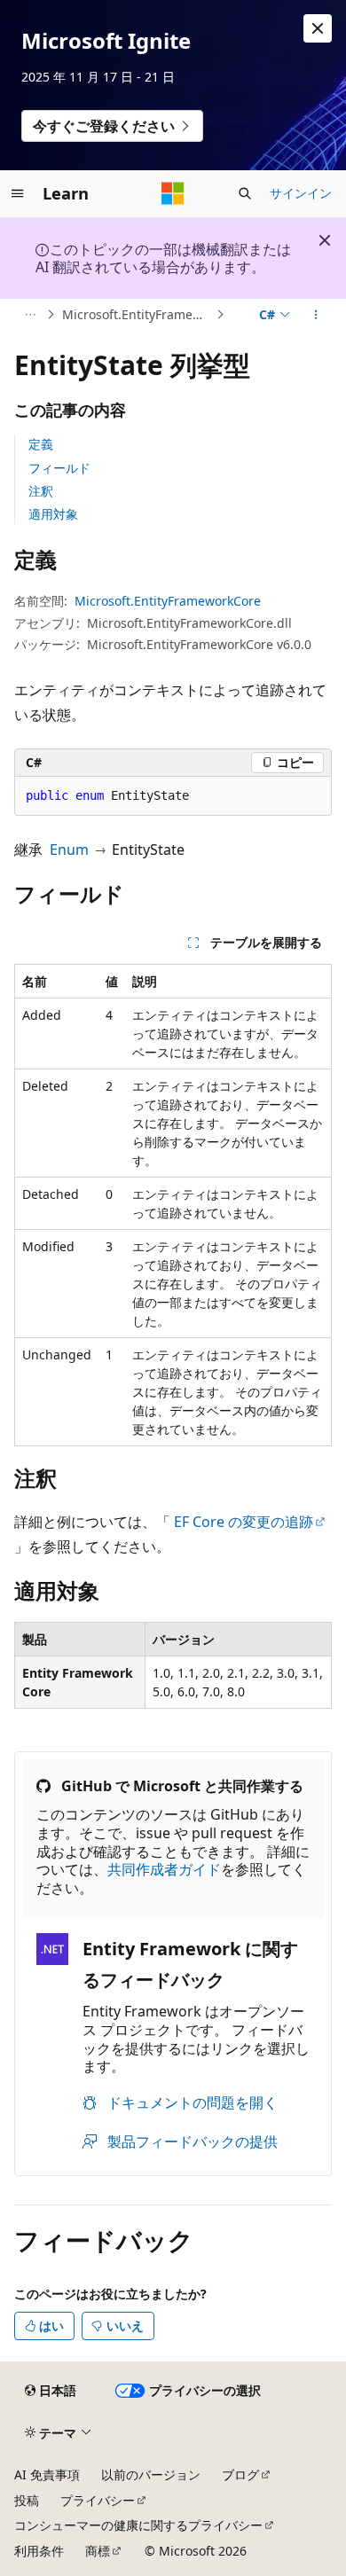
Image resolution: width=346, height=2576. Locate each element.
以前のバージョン (151, 2474)
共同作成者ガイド (164, 1869)
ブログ (240, 2474)
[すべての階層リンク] (30, 315)
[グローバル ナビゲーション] (18, 193)
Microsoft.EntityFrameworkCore (137, 314)
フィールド (59, 468)
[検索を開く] (245, 193)
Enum (69, 850)
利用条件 (39, 2551)
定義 (41, 444)
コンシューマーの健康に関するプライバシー (138, 2525)
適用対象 (53, 514)
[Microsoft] (173, 193)
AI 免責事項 (47, 2474)
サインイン (301, 193)
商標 (98, 2551)
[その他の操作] (316, 315)
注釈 (41, 491)
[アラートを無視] (318, 28)
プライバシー (98, 2500)
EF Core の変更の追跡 (244, 1522)
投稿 (27, 2500)
